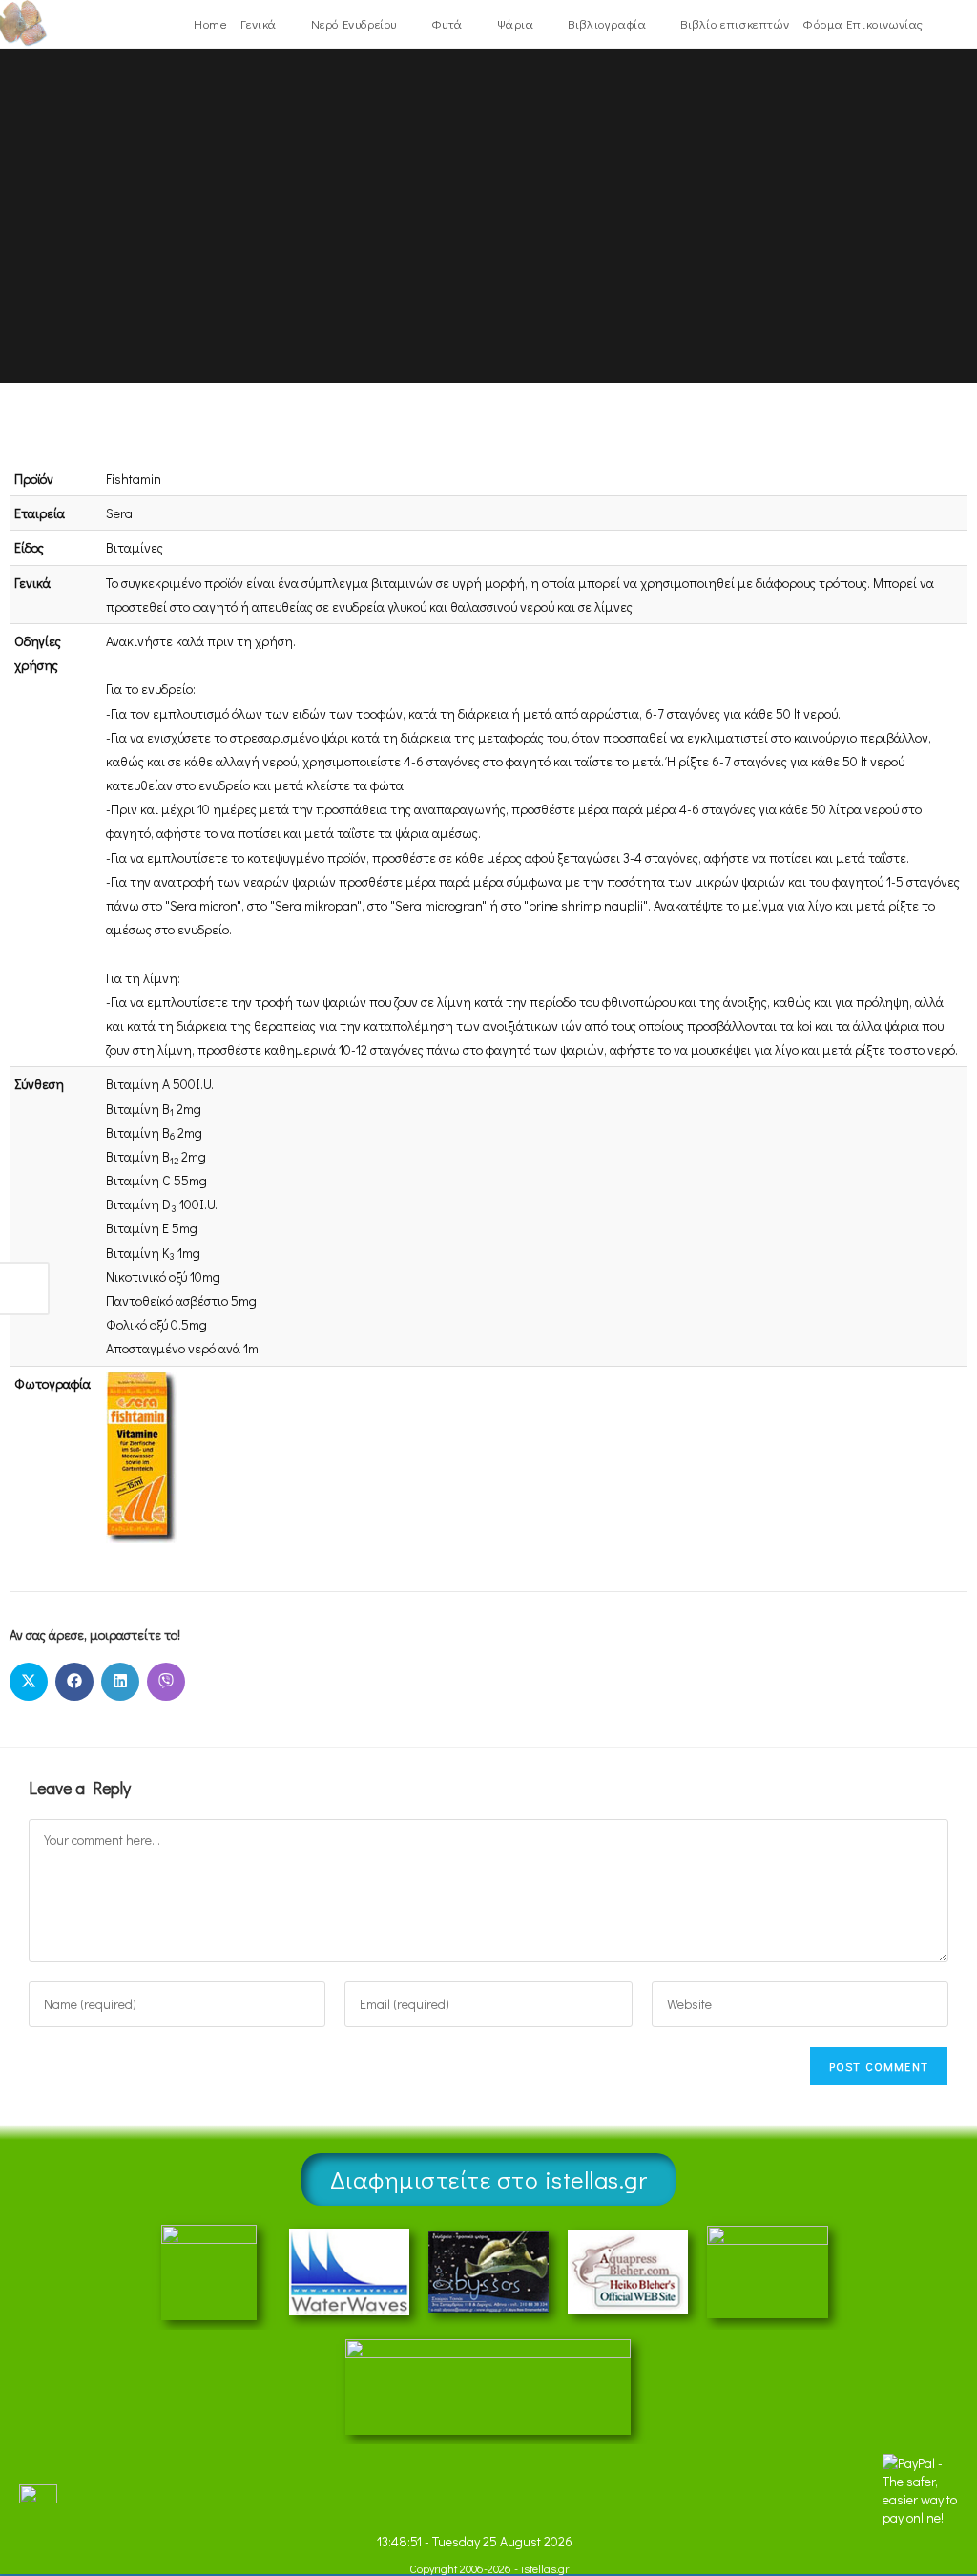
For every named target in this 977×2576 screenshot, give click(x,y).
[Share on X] (29, 1682)
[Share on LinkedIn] (120, 1682)
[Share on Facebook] (74, 1682)
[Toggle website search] (942, 24)
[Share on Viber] (166, 1682)
